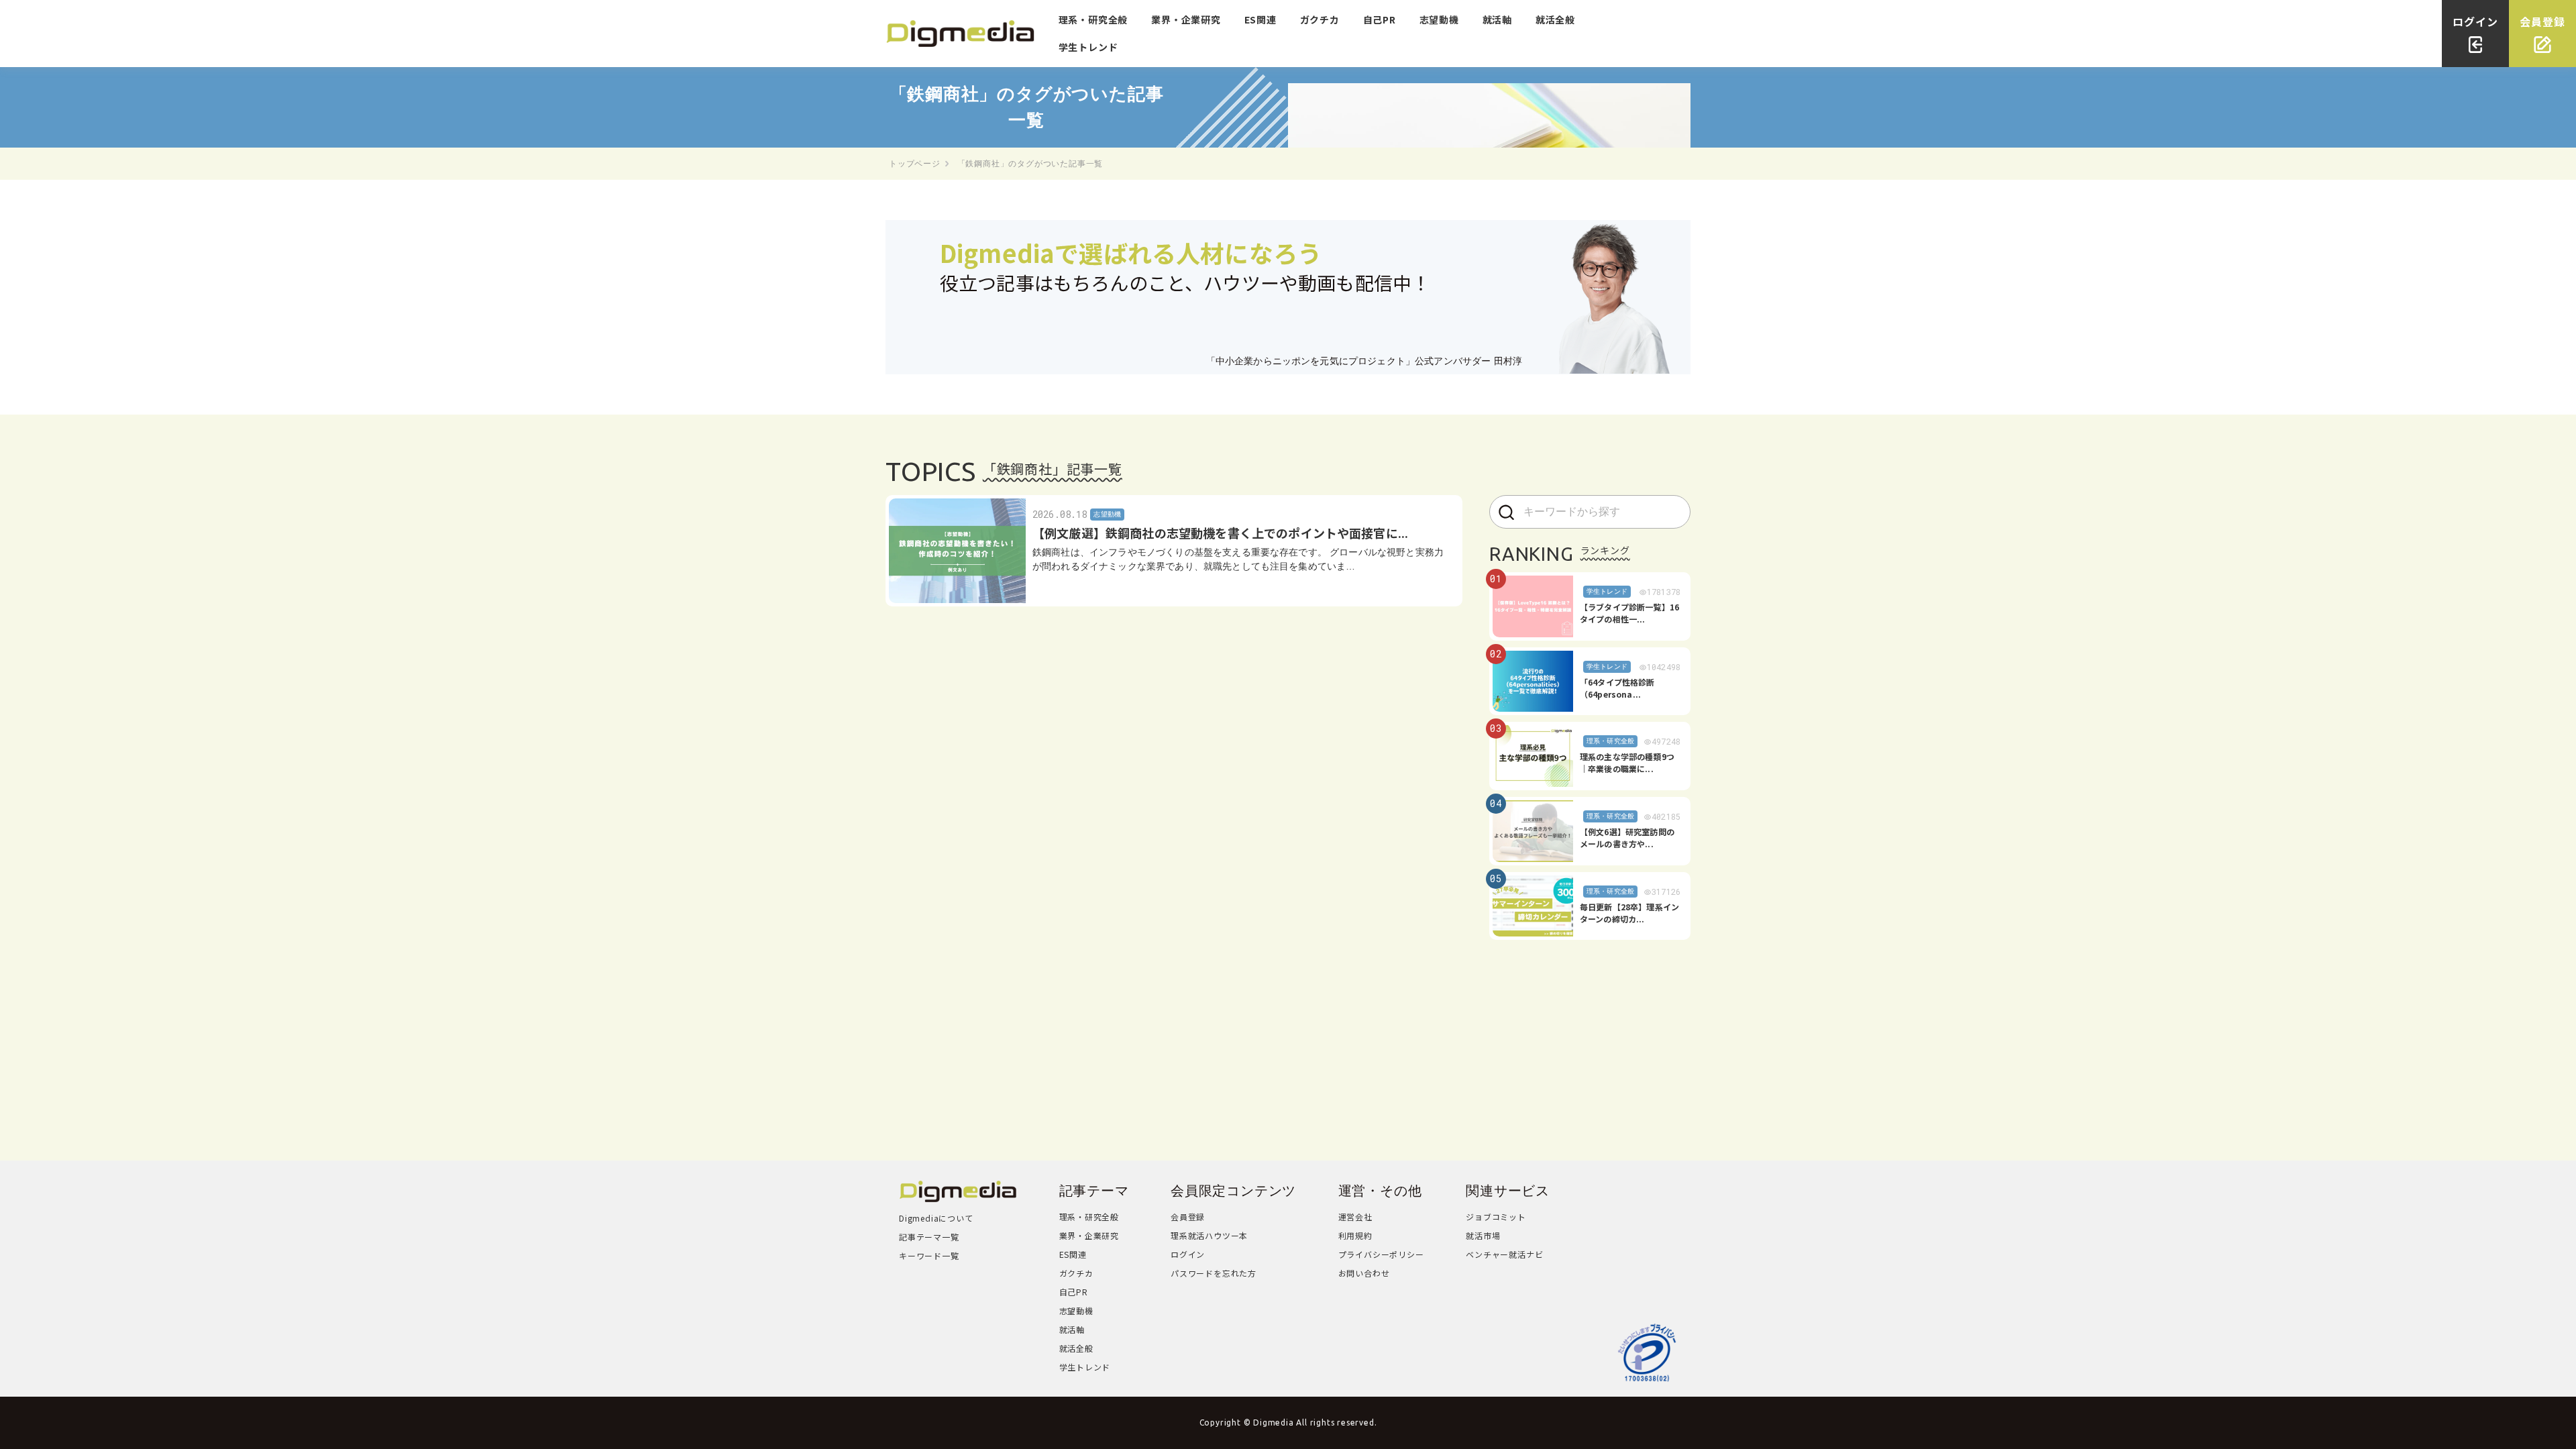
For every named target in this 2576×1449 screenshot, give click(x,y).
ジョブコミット (1496, 1217)
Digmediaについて (936, 1218)
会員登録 (1188, 1217)
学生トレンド (1088, 47)
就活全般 (1555, 19)
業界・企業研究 (1186, 19)
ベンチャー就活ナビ (1504, 1254)
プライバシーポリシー (1381, 1254)
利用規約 (1355, 1235)
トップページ (915, 164)
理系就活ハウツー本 (1209, 1235)
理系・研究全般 (1093, 19)
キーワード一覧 (929, 1255)
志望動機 (1439, 19)
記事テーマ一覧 (929, 1237)
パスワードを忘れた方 (1214, 1273)
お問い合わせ (1364, 1273)
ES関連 (1260, 19)
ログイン (1188, 1254)
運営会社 (1355, 1217)
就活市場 (1483, 1235)
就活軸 (1497, 19)
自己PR (1380, 19)
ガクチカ (1320, 19)
